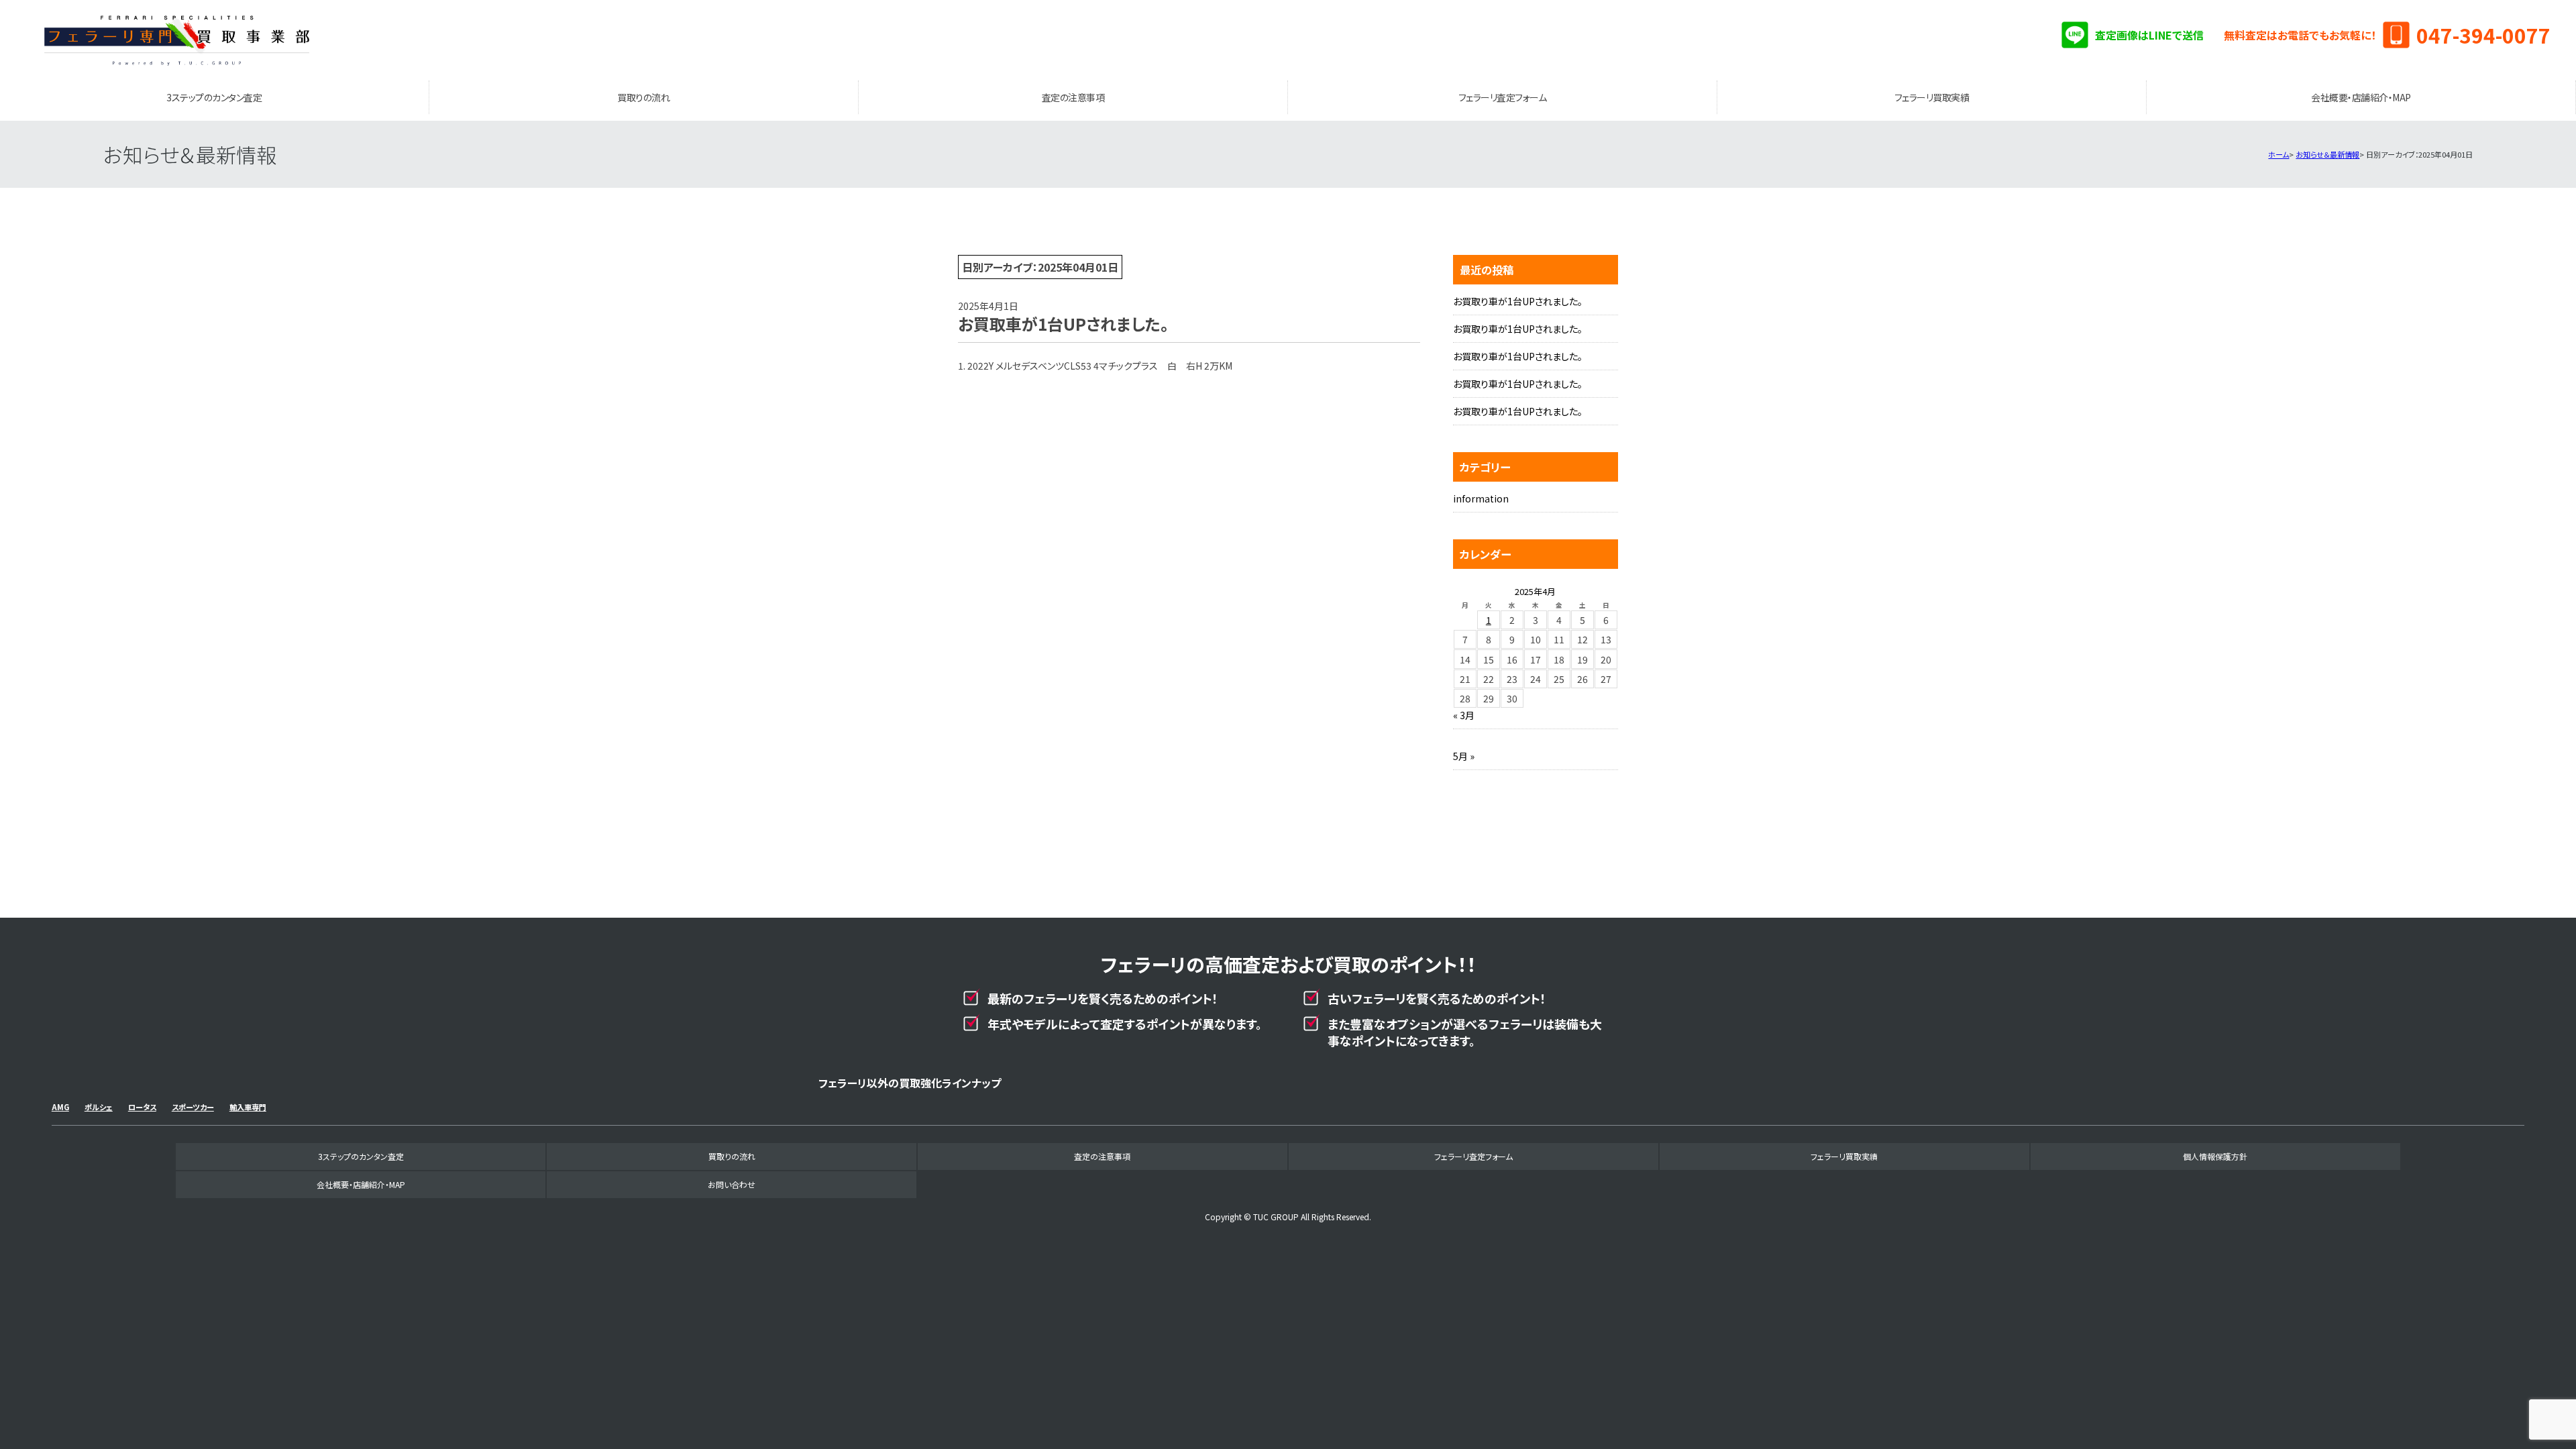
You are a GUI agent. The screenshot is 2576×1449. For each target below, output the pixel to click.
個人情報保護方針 (2215, 1156)
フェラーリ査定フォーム (1503, 97)
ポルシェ (99, 1107)
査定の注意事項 (1073, 97)
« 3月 (1464, 715)
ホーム (2278, 154)
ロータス (142, 1107)
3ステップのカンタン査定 (214, 97)
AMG (60, 1107)
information (1481, 498)
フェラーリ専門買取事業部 (176, 40)
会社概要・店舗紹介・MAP (2361, 97)
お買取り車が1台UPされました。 (1518, 301)
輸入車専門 (248, 1107)
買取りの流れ (643, 97)
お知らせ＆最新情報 (2327, 154)
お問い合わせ (732, 1184)
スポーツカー (193, 1107)
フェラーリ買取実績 (1932, 97)
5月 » (1464, 756)
